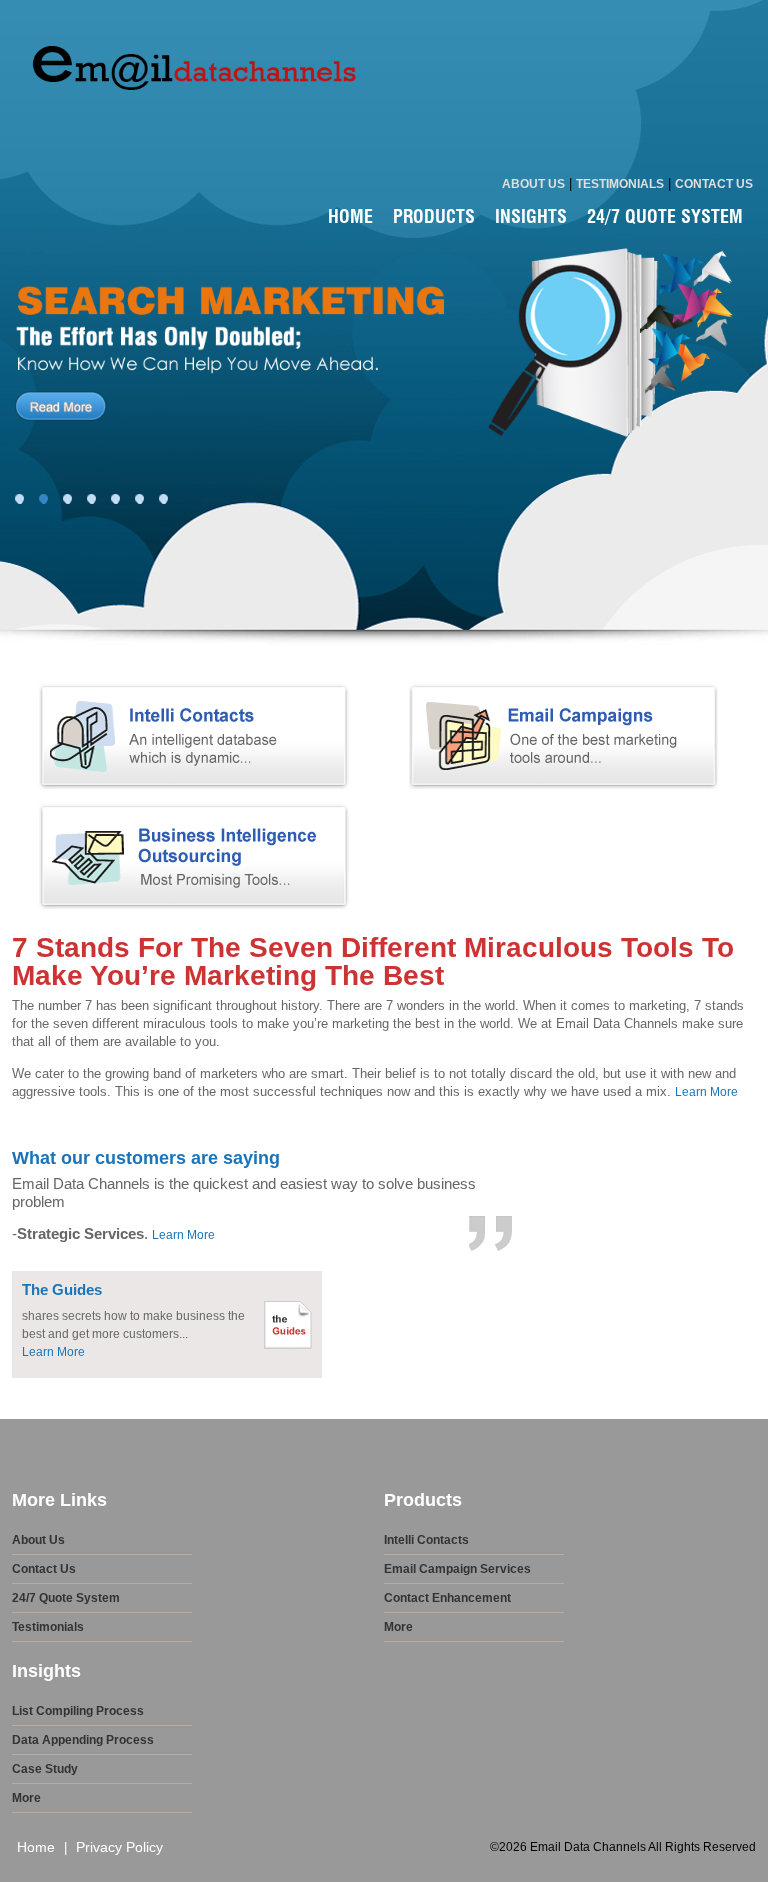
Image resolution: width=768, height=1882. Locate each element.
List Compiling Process (78, 1711)
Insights (531, 214)
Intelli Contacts (426, 1540)
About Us (533, 184)
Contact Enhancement (447, 1598)
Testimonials (620, 184)
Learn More (706, 1092)
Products (434, 214)
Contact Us (714, 184)
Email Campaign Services (457, 1569)
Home (350, 214)
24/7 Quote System (665, 214)
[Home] (190, 158)
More (398, 1627)
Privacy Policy (119, 1847)
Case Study (45, 1769)
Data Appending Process (83, 1740)
